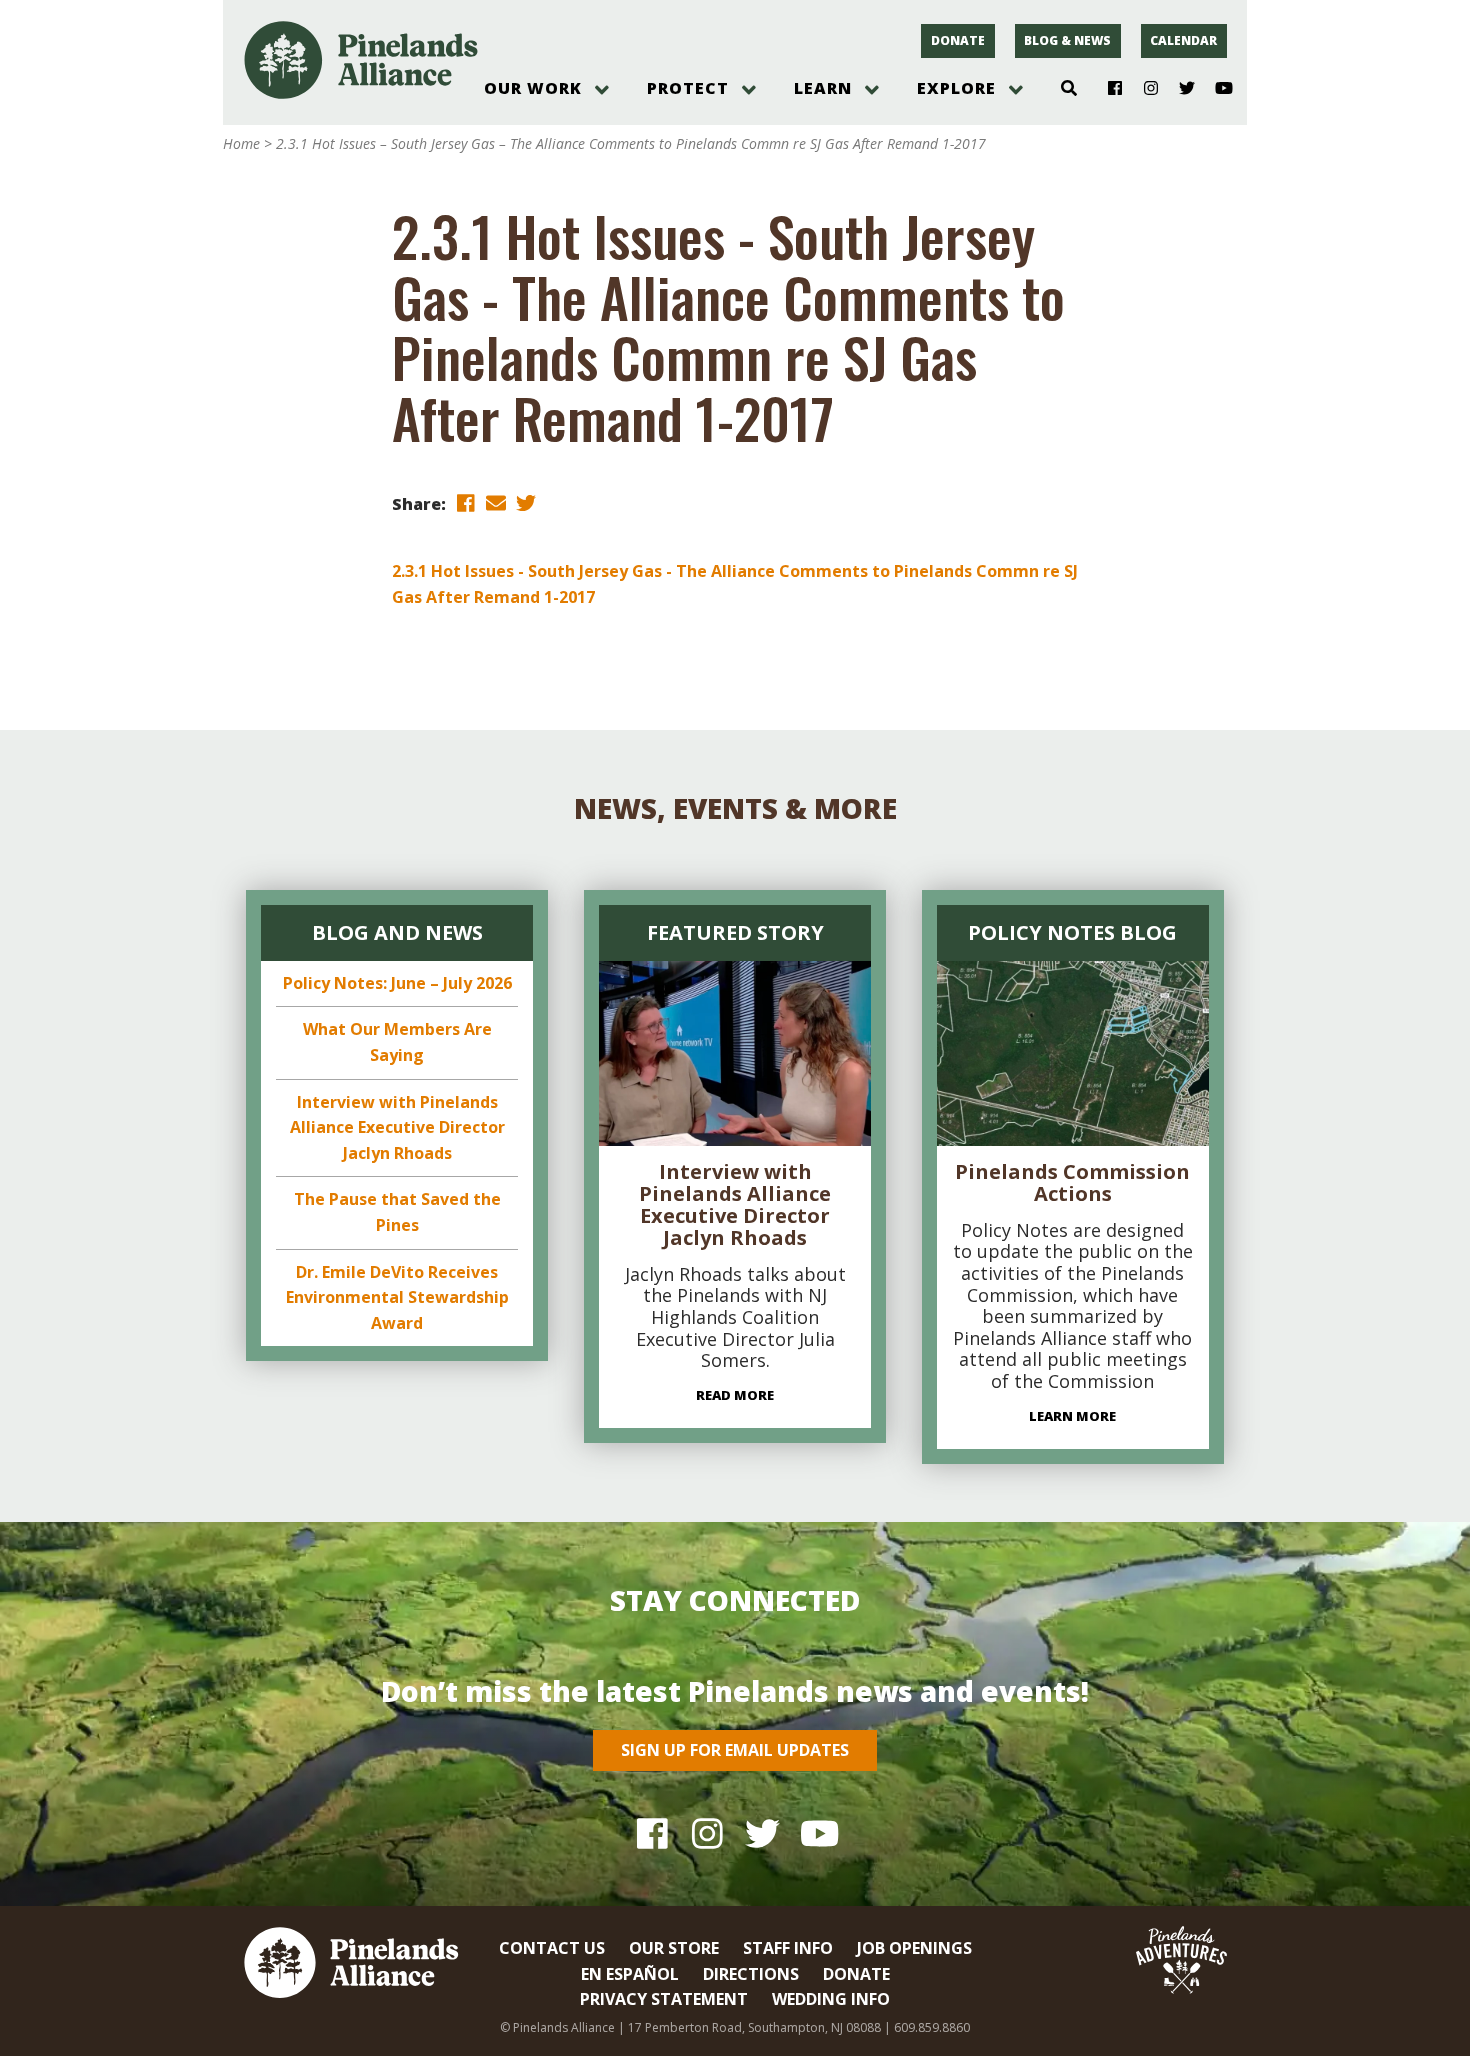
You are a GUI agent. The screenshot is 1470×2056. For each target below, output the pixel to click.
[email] (496, 502)
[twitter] (526, 502)
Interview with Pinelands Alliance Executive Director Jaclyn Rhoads (397, 1127)
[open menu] (602, 90)
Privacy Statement (664, 1999)
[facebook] (466, 502)
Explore (956, 88)
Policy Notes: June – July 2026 (397, 983)
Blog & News (1067, 40)
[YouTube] (1215, 89)
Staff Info (788, 1948)
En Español (630, 1974)
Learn (823, 88)
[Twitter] (1179, 89)
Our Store (674, 1948)
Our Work (533, 88)
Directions (751, 1974)
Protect (688, 88)
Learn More (1072, 1416)
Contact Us (552, 1948)
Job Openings (914, 1948)
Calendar (1183, 40)
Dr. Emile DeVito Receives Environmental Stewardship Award (397, 1297)
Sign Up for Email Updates (735, 1750)
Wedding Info (831, 1999)
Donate (958, 40)
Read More (735, 1395)
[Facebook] (1107, 89)
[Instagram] (1143, 89)
